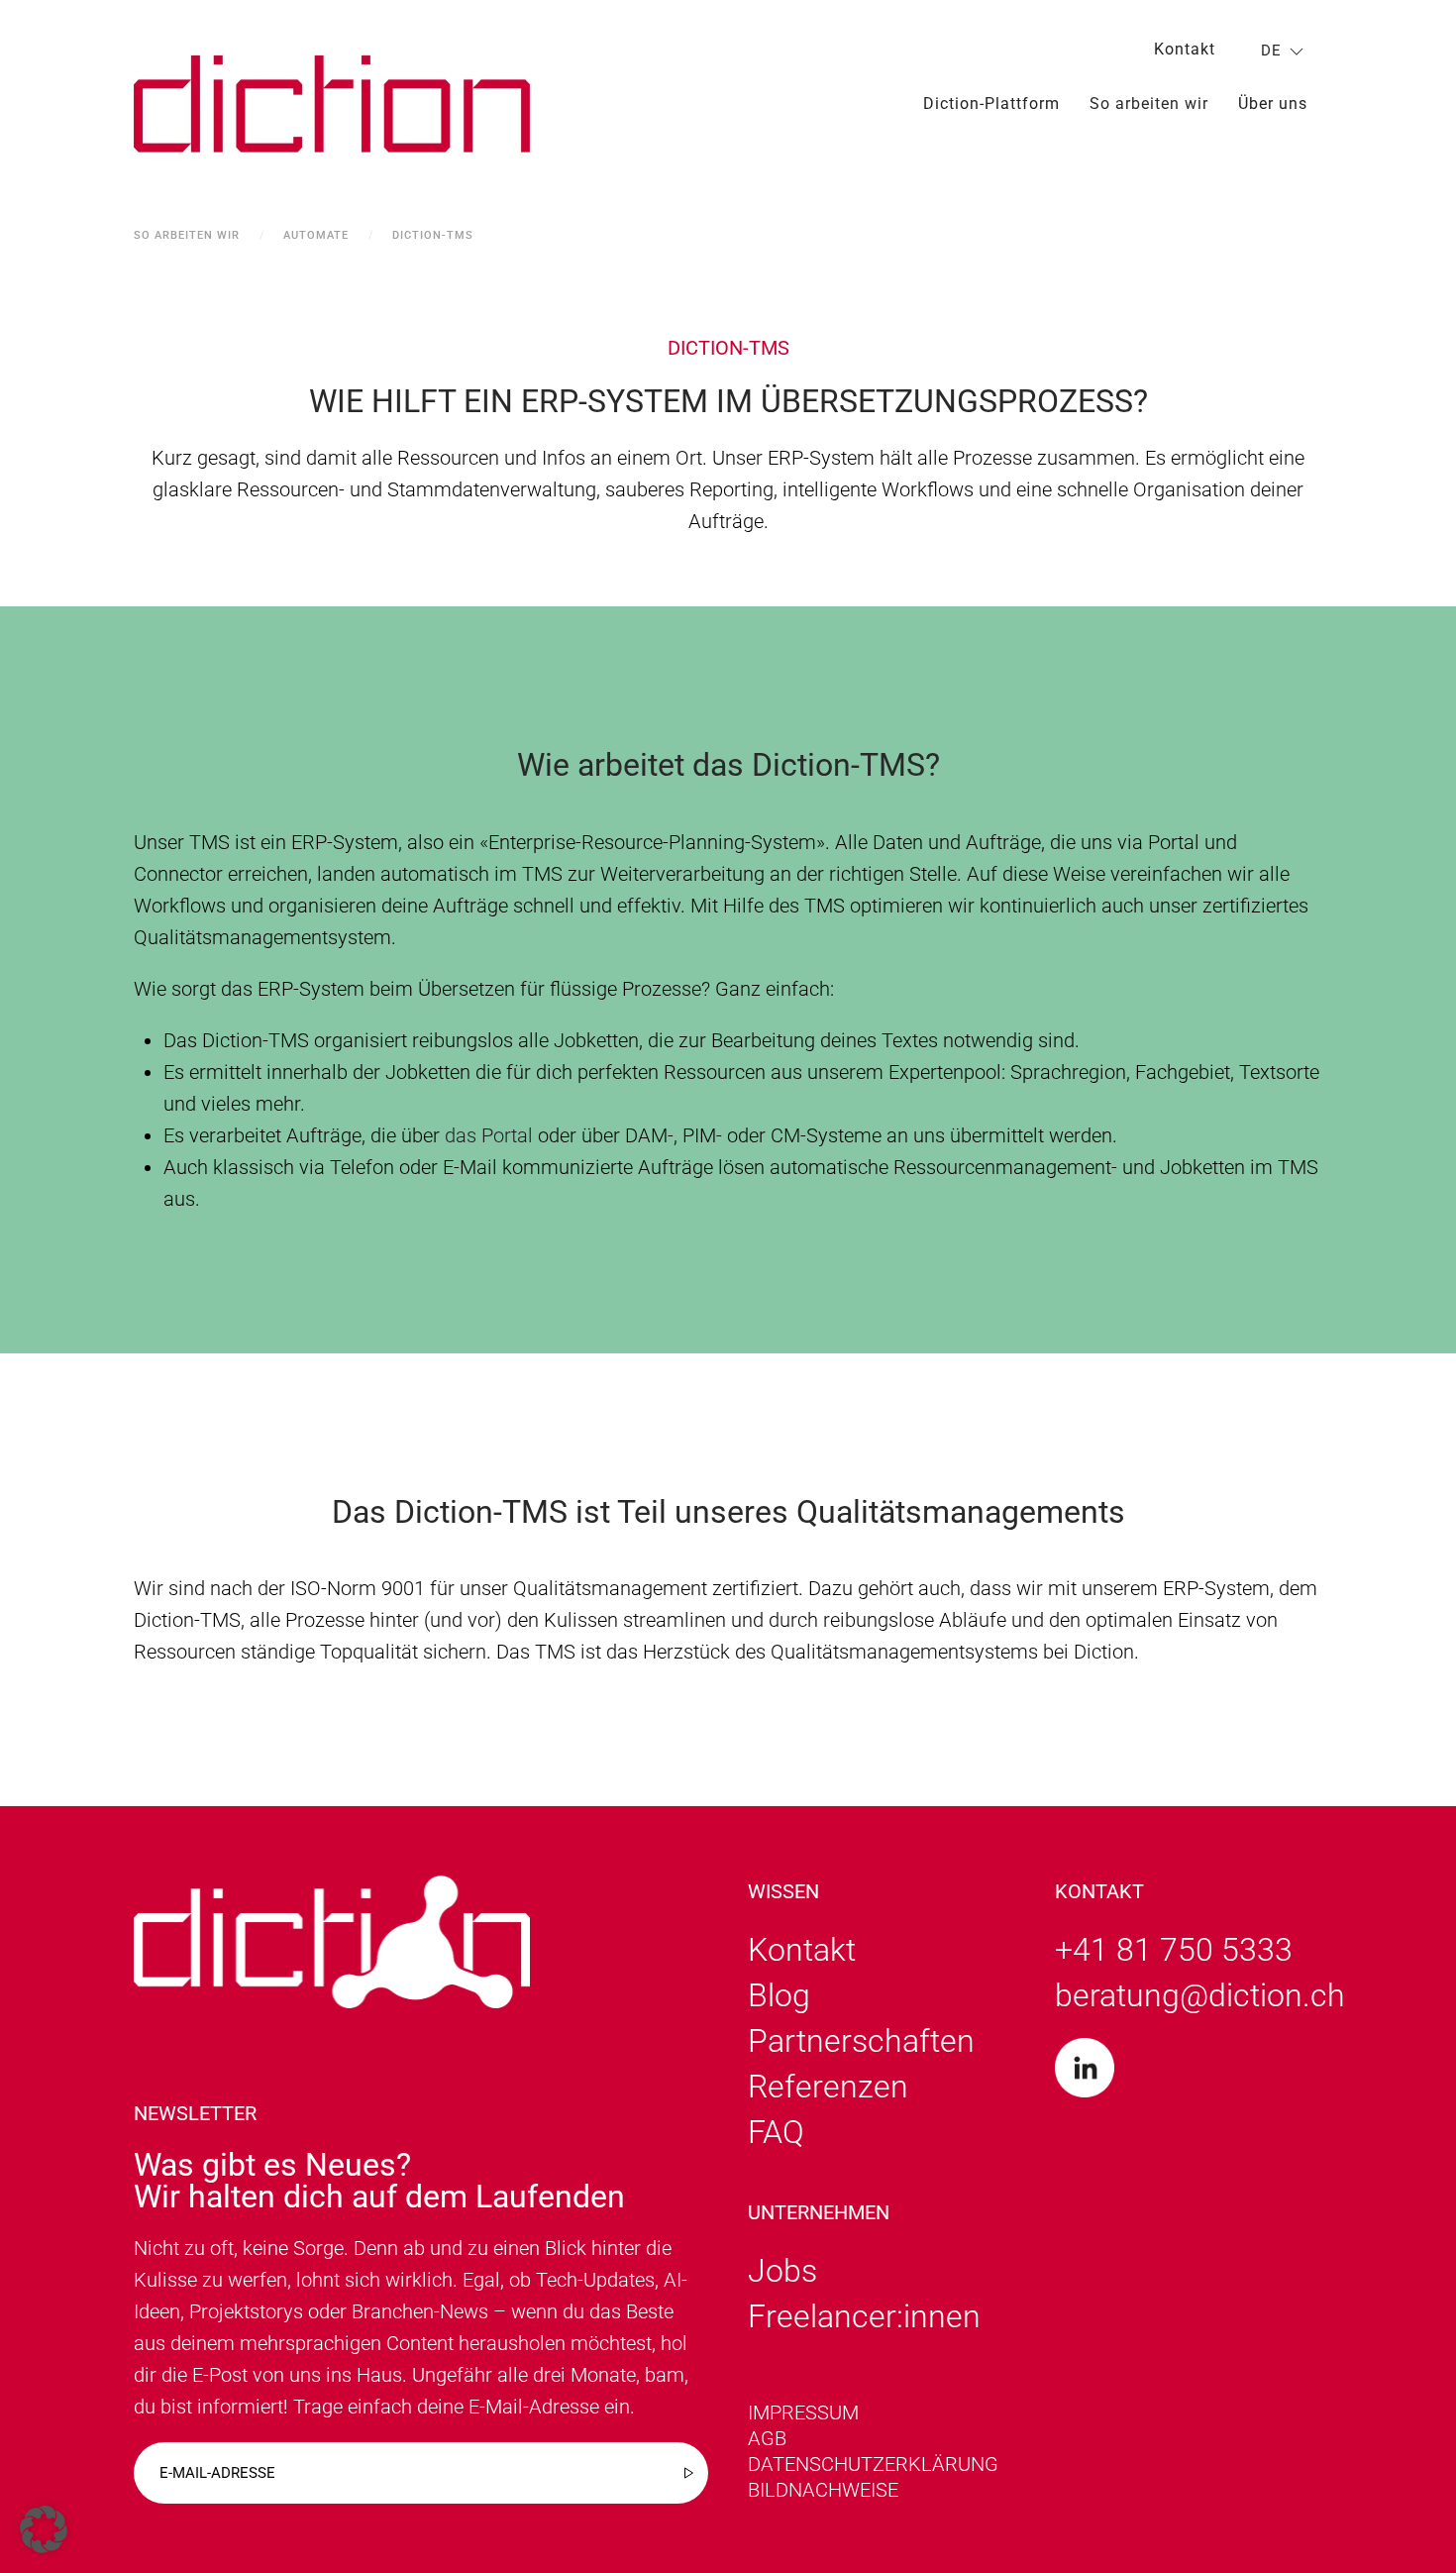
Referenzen (828, 2087)
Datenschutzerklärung (873, 2464)
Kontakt (1185, 49)
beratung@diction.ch (1200, 1995)
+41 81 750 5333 (1174, 1950)
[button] (44, 2529)
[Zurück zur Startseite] (332, 104)
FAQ (776, 2132)
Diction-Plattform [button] (991, 104)
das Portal (489, 1135)
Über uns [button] (1273, 104)
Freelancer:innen (864, 2316)
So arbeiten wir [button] (1149, 104)
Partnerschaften (861, 2041)
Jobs (782, 2271)
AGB (767, 2438)
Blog (779, 1995)
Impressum (803, 2412)
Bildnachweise (823, 2490)
